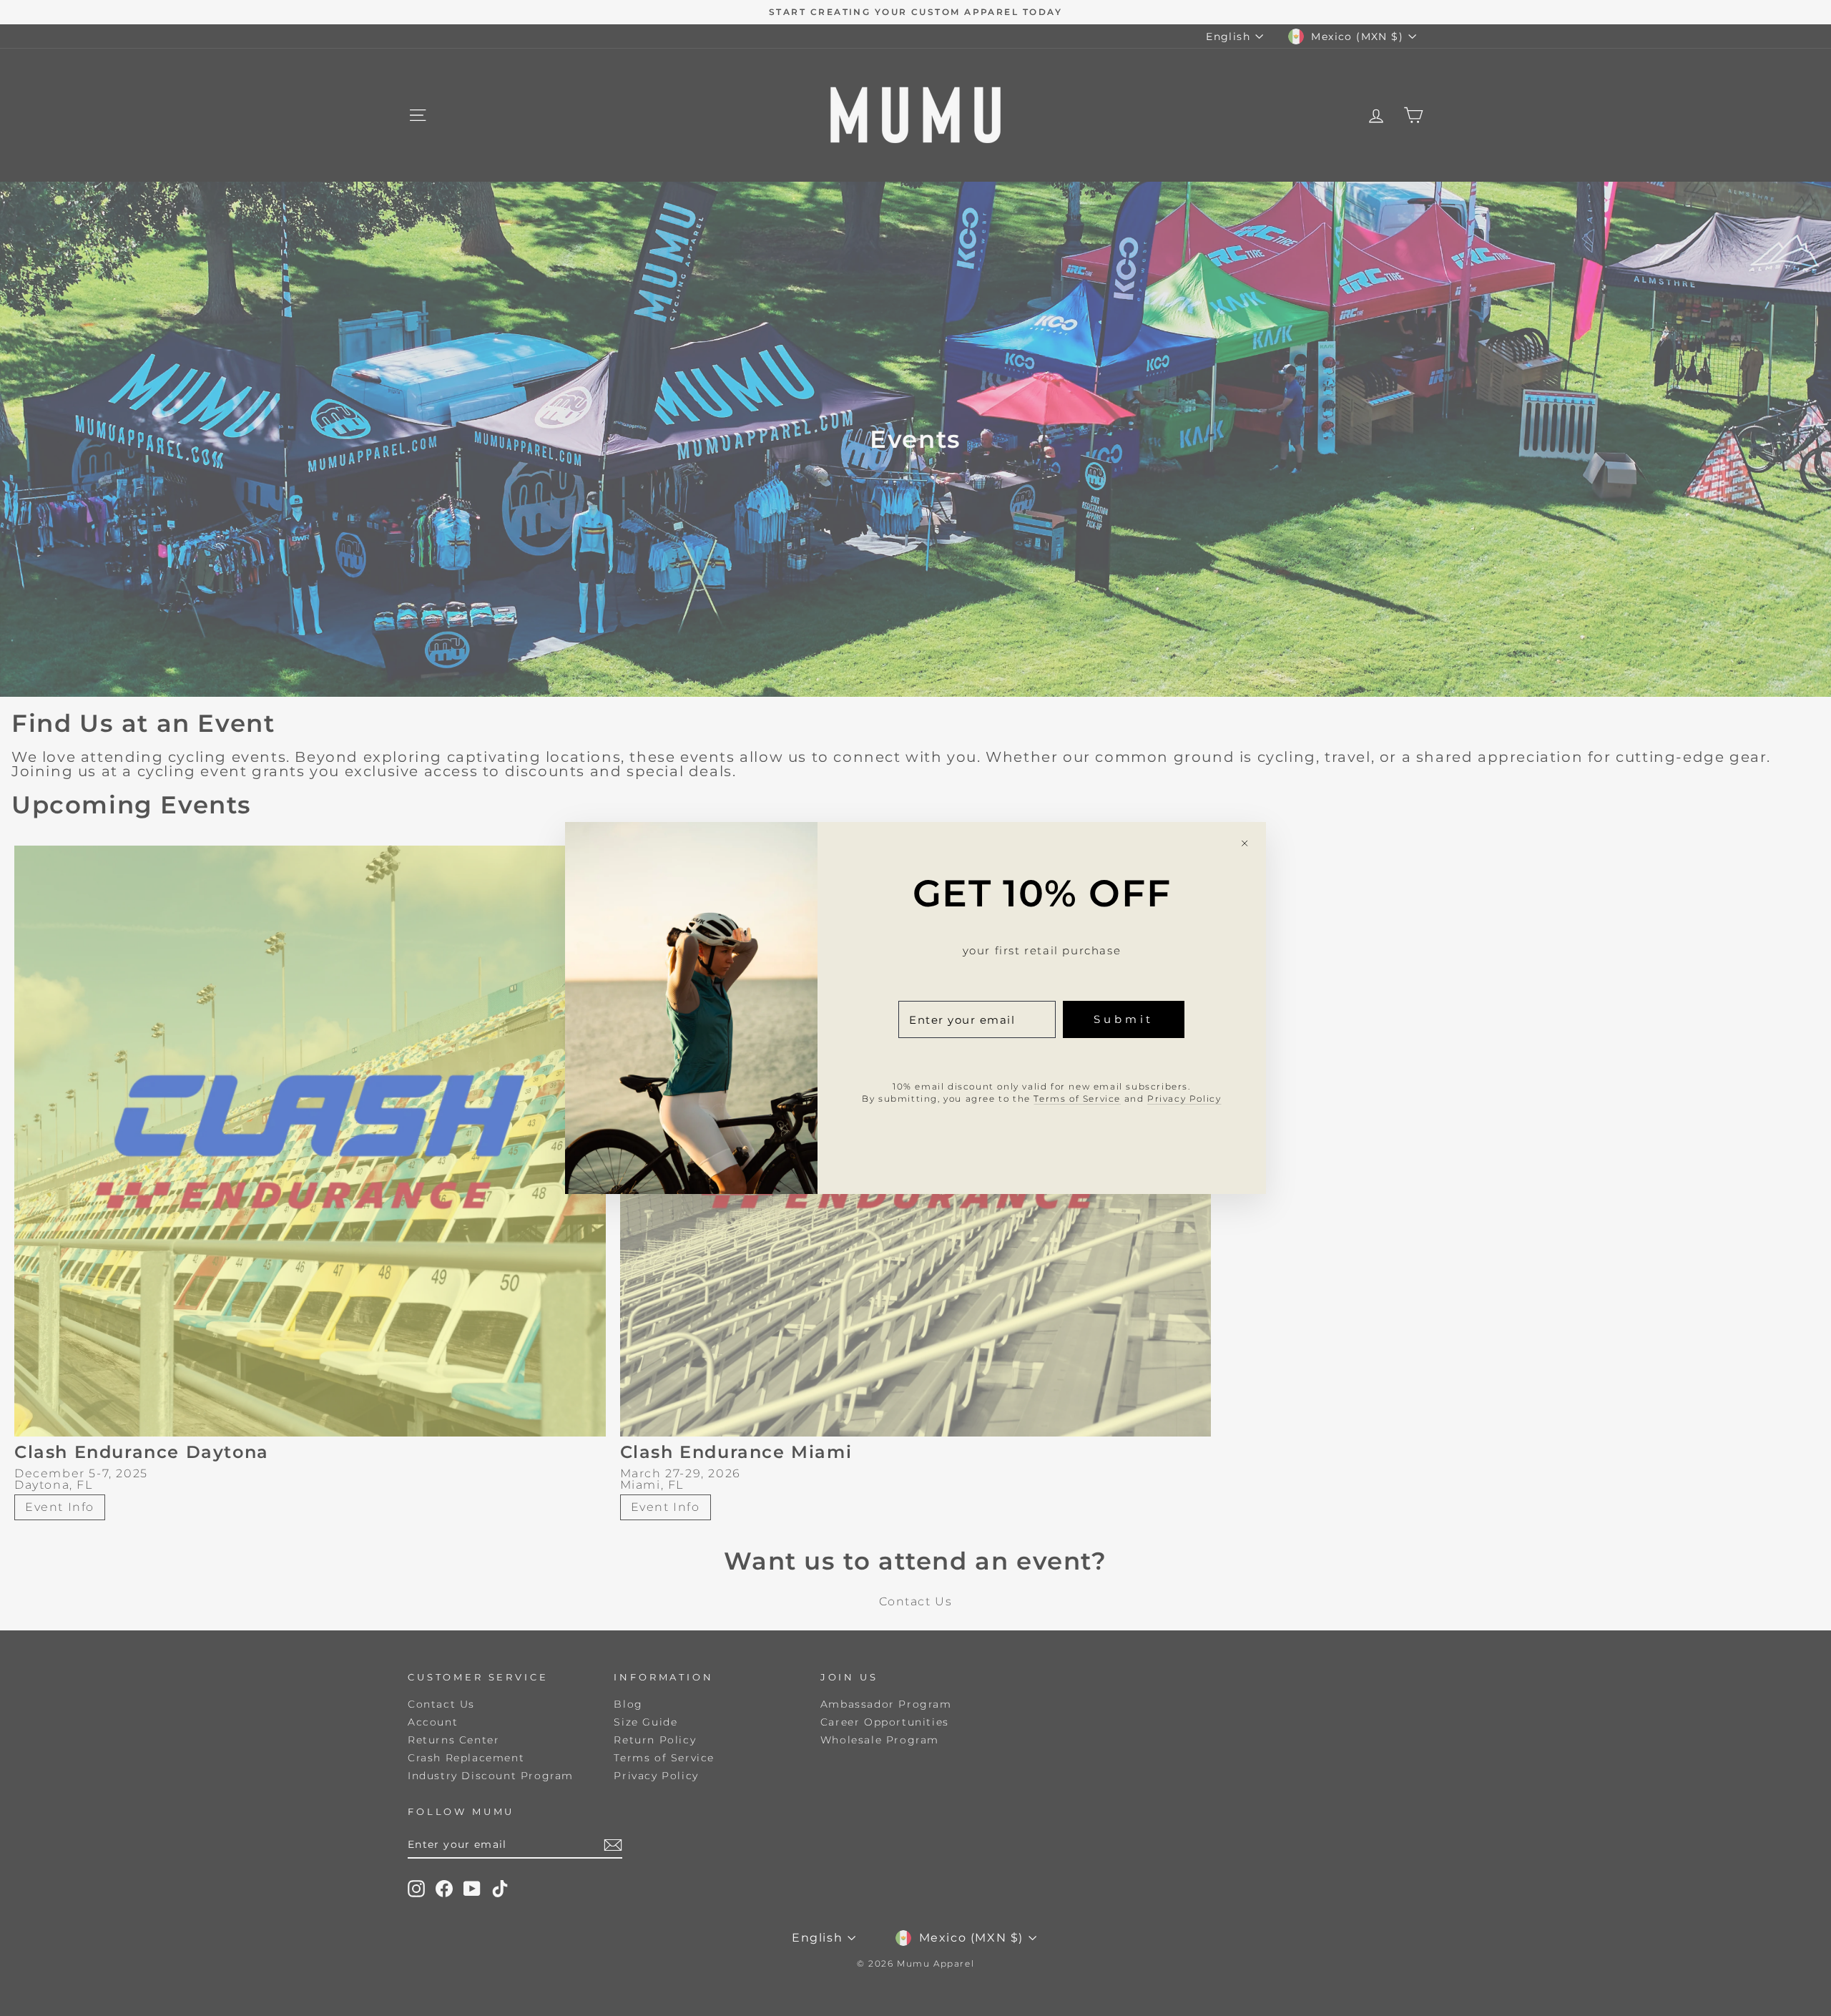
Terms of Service (1077, 1098)
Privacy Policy (1184, 1098)
